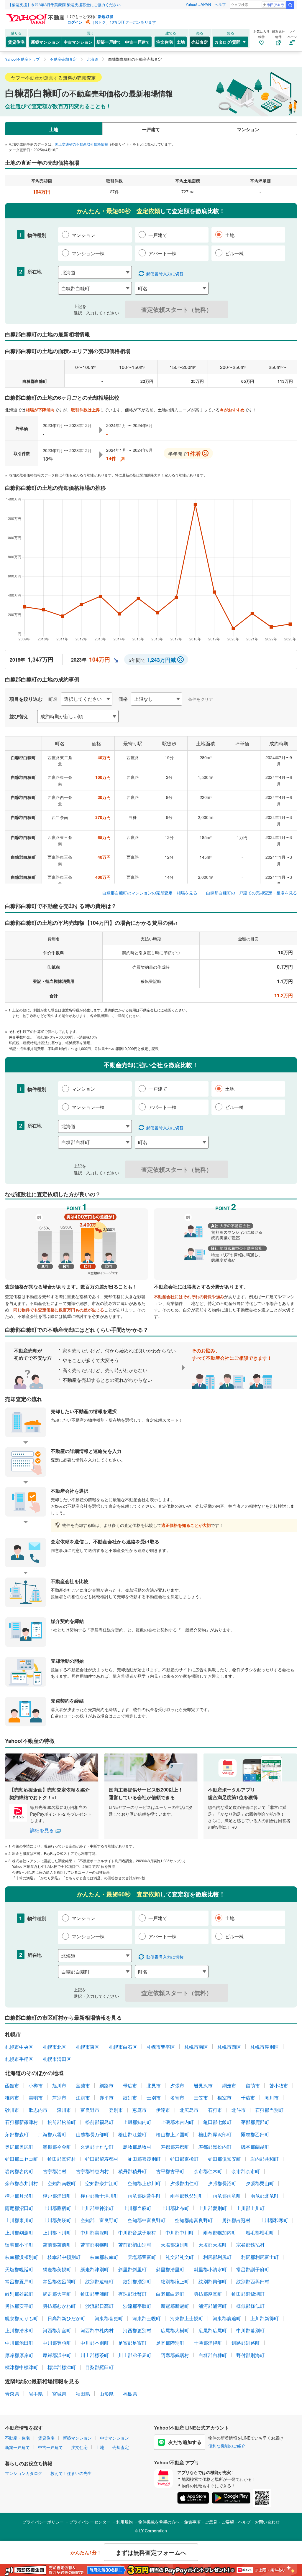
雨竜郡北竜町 (265, 2196)
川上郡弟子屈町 (135, 2355)
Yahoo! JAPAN (198, 4)
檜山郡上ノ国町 (173, 2134)
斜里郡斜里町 (132, 2269)
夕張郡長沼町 (222, 2183)
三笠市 (201, 2098)
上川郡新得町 (265, 2318)
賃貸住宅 (16, 42)
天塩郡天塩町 (213, 2245)
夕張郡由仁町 (184, 2183)
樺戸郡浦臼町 (57, 2196)
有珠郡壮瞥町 (132, 2294)
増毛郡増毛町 (260, 2233)
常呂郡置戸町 (19, 2281)
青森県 (12, 2394)
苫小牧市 (279, 2085)
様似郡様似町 (250, 2306)
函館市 (12, 2085)
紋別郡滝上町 (175, 2281)
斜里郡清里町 (170, 2269)
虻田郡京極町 (184, 2159)
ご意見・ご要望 (219, 2522)
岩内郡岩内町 (19, 2171)
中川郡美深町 (95, 2233)
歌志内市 (38, 2110)
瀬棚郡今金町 (57, 2147)
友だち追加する (185, 2442)
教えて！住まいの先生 (71, 2473)
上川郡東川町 (19, 2220)
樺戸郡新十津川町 (99, 2196)
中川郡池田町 (19, 2343)
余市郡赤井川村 (22, 2183)
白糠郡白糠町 (213, 2355)
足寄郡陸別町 (170, 2343)
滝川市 (272, 2098)
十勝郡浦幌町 (208, 2343)
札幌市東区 (88, 2047)
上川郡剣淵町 (19, 2233)
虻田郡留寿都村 (102, 2159)
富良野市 (90, 2110)
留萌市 (253, 2085)
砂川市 (12, 2110)
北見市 (154, 2085)
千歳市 (248, 2098)
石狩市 (215, 2110)
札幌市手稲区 (19, 2059)
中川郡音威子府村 (137, 2233)
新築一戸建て (109, 42)
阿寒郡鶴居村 (175, 2355)
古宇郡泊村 (55, 2171)
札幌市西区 (229, 2047)
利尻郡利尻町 (217, 2257)
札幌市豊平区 (161, 2047)
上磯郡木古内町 (177, 2122)
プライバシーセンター (90, 2522)
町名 (53, 699)
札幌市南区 (196, 2047)
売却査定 (200, 42)
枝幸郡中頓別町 (64, 2257)
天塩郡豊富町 (142, 2257)
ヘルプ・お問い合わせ (259, 2522)
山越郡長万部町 (92, 2134)
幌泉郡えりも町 (22, 2318)
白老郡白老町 (170, 2294)
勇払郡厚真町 (208, 2294)
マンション (248, 129)
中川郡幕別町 (250, 2330)
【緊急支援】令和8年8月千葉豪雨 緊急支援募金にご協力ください (64, 5)
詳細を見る (42, 1830)
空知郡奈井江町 (102, 2183)
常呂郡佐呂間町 (59, 2281)
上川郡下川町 (57, 2233)
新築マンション (45, 42)
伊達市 (163, 2110)
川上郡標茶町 (95, 2355)
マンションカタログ (24, 2473)
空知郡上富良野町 (99, 2220)
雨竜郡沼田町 (19, 2208)
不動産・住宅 (17, 2438)
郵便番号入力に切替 (165, 273)
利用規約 (124, 2522)
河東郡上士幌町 (187, 2318)
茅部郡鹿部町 (255, 2122)
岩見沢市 (203, 2085)
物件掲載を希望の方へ (159, 2522)
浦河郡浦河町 (213, 2306)
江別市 (83, 2098)
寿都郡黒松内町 (215, 2147)
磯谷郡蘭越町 (255, 2147)
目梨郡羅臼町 (99, 2367)
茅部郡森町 (17, 2134)
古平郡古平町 (170, 2171)
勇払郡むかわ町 (59, 2306)
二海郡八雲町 (52, 2134)
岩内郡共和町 (265, 2159)
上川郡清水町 (19, 2330)
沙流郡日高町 (99, 2306)
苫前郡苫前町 (57, 2245)
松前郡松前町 (62, 2122)
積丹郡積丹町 (132, 2171)
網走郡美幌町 (57, 2269)
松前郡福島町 (99, 2122)
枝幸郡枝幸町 (104, 2257)
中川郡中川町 (180, 2233)
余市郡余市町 (246, 2171)
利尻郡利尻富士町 (260, 2257)
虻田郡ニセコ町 (22, 2159)
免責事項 (192, 2522)
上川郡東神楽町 (97, 2208)
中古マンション (78, 42)
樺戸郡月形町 (19, 2196)
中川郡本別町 (95, 2343)
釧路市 (106, 2085)
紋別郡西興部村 (253, 2281)
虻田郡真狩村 (62, 2159)
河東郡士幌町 (147, 2318)
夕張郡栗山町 (260, 2183)
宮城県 (59, 2394)
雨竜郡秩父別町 (187, 2196)
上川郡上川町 (250, 2208)
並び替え (19, 716)
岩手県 (36, 2394)
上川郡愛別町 (213, 2208)
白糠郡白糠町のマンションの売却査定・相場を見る (150, 893)
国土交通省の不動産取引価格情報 (81, 144)
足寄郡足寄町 (132, 2343)
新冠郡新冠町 (175, 2306)
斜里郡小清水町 (210, 2269)
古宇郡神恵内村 (92, 2171)
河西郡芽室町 (57, 2330)
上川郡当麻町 (137, 2208)
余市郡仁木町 (208, 2171)
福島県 (130, 2394)
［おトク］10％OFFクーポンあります (123, 22)
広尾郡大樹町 (175, 2330)
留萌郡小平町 (19, 2245)
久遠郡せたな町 (97, 2147)
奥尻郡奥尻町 (19, 2147)
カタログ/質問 (227, 42)
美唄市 (36, 2098)
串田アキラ (275, 5)
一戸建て (151, 129)
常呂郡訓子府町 (253, 2269)
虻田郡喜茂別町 (144, 2159)
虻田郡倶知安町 (224, 2159)
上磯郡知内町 (137, 2122)
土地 (181, 42)
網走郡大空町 (57, 2294)
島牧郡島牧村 (137, 2147)
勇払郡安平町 (19, 2306)
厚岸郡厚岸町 (19, 2355)
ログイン (75, 22)
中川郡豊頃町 (57, 2343)
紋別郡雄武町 (19, 2294)
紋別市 (130, 2098)
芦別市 (59, 2098)
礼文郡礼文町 (180, 2257)
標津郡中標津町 (22, 2367)
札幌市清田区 (57, 2059)
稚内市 (12, 2098)
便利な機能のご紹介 (227, 2446)
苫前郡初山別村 (135, 2245)
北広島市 (189, 2110)
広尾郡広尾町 (213, 2330)
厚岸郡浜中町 (57, 2355)
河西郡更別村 (137, 2330)
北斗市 (239, 2110)
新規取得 (106, 16)
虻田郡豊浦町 (95, 2294)
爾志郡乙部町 (255, 2134)
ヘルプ (220, 4)
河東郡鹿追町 (227, 2318)
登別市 (116, 2110)
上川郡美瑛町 (57, 2220)
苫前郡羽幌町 (95, 2245)
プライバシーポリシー (43, 2522)
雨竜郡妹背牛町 (144, 2196)
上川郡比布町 (175, 2208)
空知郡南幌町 (62, 2183)
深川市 (64, 2110)
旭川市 (59, 2085)
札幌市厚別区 (265, 2047)
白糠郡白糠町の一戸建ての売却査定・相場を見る (252, 893)
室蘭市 (83, 2085)
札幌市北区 (55, 2047)
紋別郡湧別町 (137, 2281)
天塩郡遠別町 (175, 2245)
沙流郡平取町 (137, 2306)
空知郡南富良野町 (194, 2220)
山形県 (106, 2394)
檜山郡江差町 (132, 2134)
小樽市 (36, 2085)
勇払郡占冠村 (236, 2220)
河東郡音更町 (109, 2318)
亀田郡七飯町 (217, 2122)
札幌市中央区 (19, 2047)
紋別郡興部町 (213, 2281)
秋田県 (83, 2394)
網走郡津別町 (95, 2269)
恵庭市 (139, 2110)
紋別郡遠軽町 (99, 2281)
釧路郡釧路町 (246, 2343)
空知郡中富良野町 (147, 2220)
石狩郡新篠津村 (22, 2122)
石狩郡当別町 (269, 2110)
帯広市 (130, 2085)
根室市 (224, 2098)
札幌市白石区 (123, 2047)
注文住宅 (165, 42)
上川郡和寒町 (274, 2220)
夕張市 (177, 2085)
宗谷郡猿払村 (250, 2245)
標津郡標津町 (62, 2367)
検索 (290, 5)
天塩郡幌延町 (19, 2269)
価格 (123, 699)
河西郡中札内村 (97, 2330)
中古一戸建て (137, 42)
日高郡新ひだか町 (66, 2318)
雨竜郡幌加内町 (220, 2233)
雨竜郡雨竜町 (227, 2196)
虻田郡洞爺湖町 (248, 2294)
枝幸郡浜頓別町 (22, 2257)
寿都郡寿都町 (175, 2147)
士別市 (154, 2098)
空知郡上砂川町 (144, 2183)
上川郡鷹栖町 (57, 2208)
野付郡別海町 (250, 2355)
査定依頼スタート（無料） (177, 309)
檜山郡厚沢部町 (215, 2134)
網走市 (229, 2085)
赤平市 (106, 2098)
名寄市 (177, 2098)
